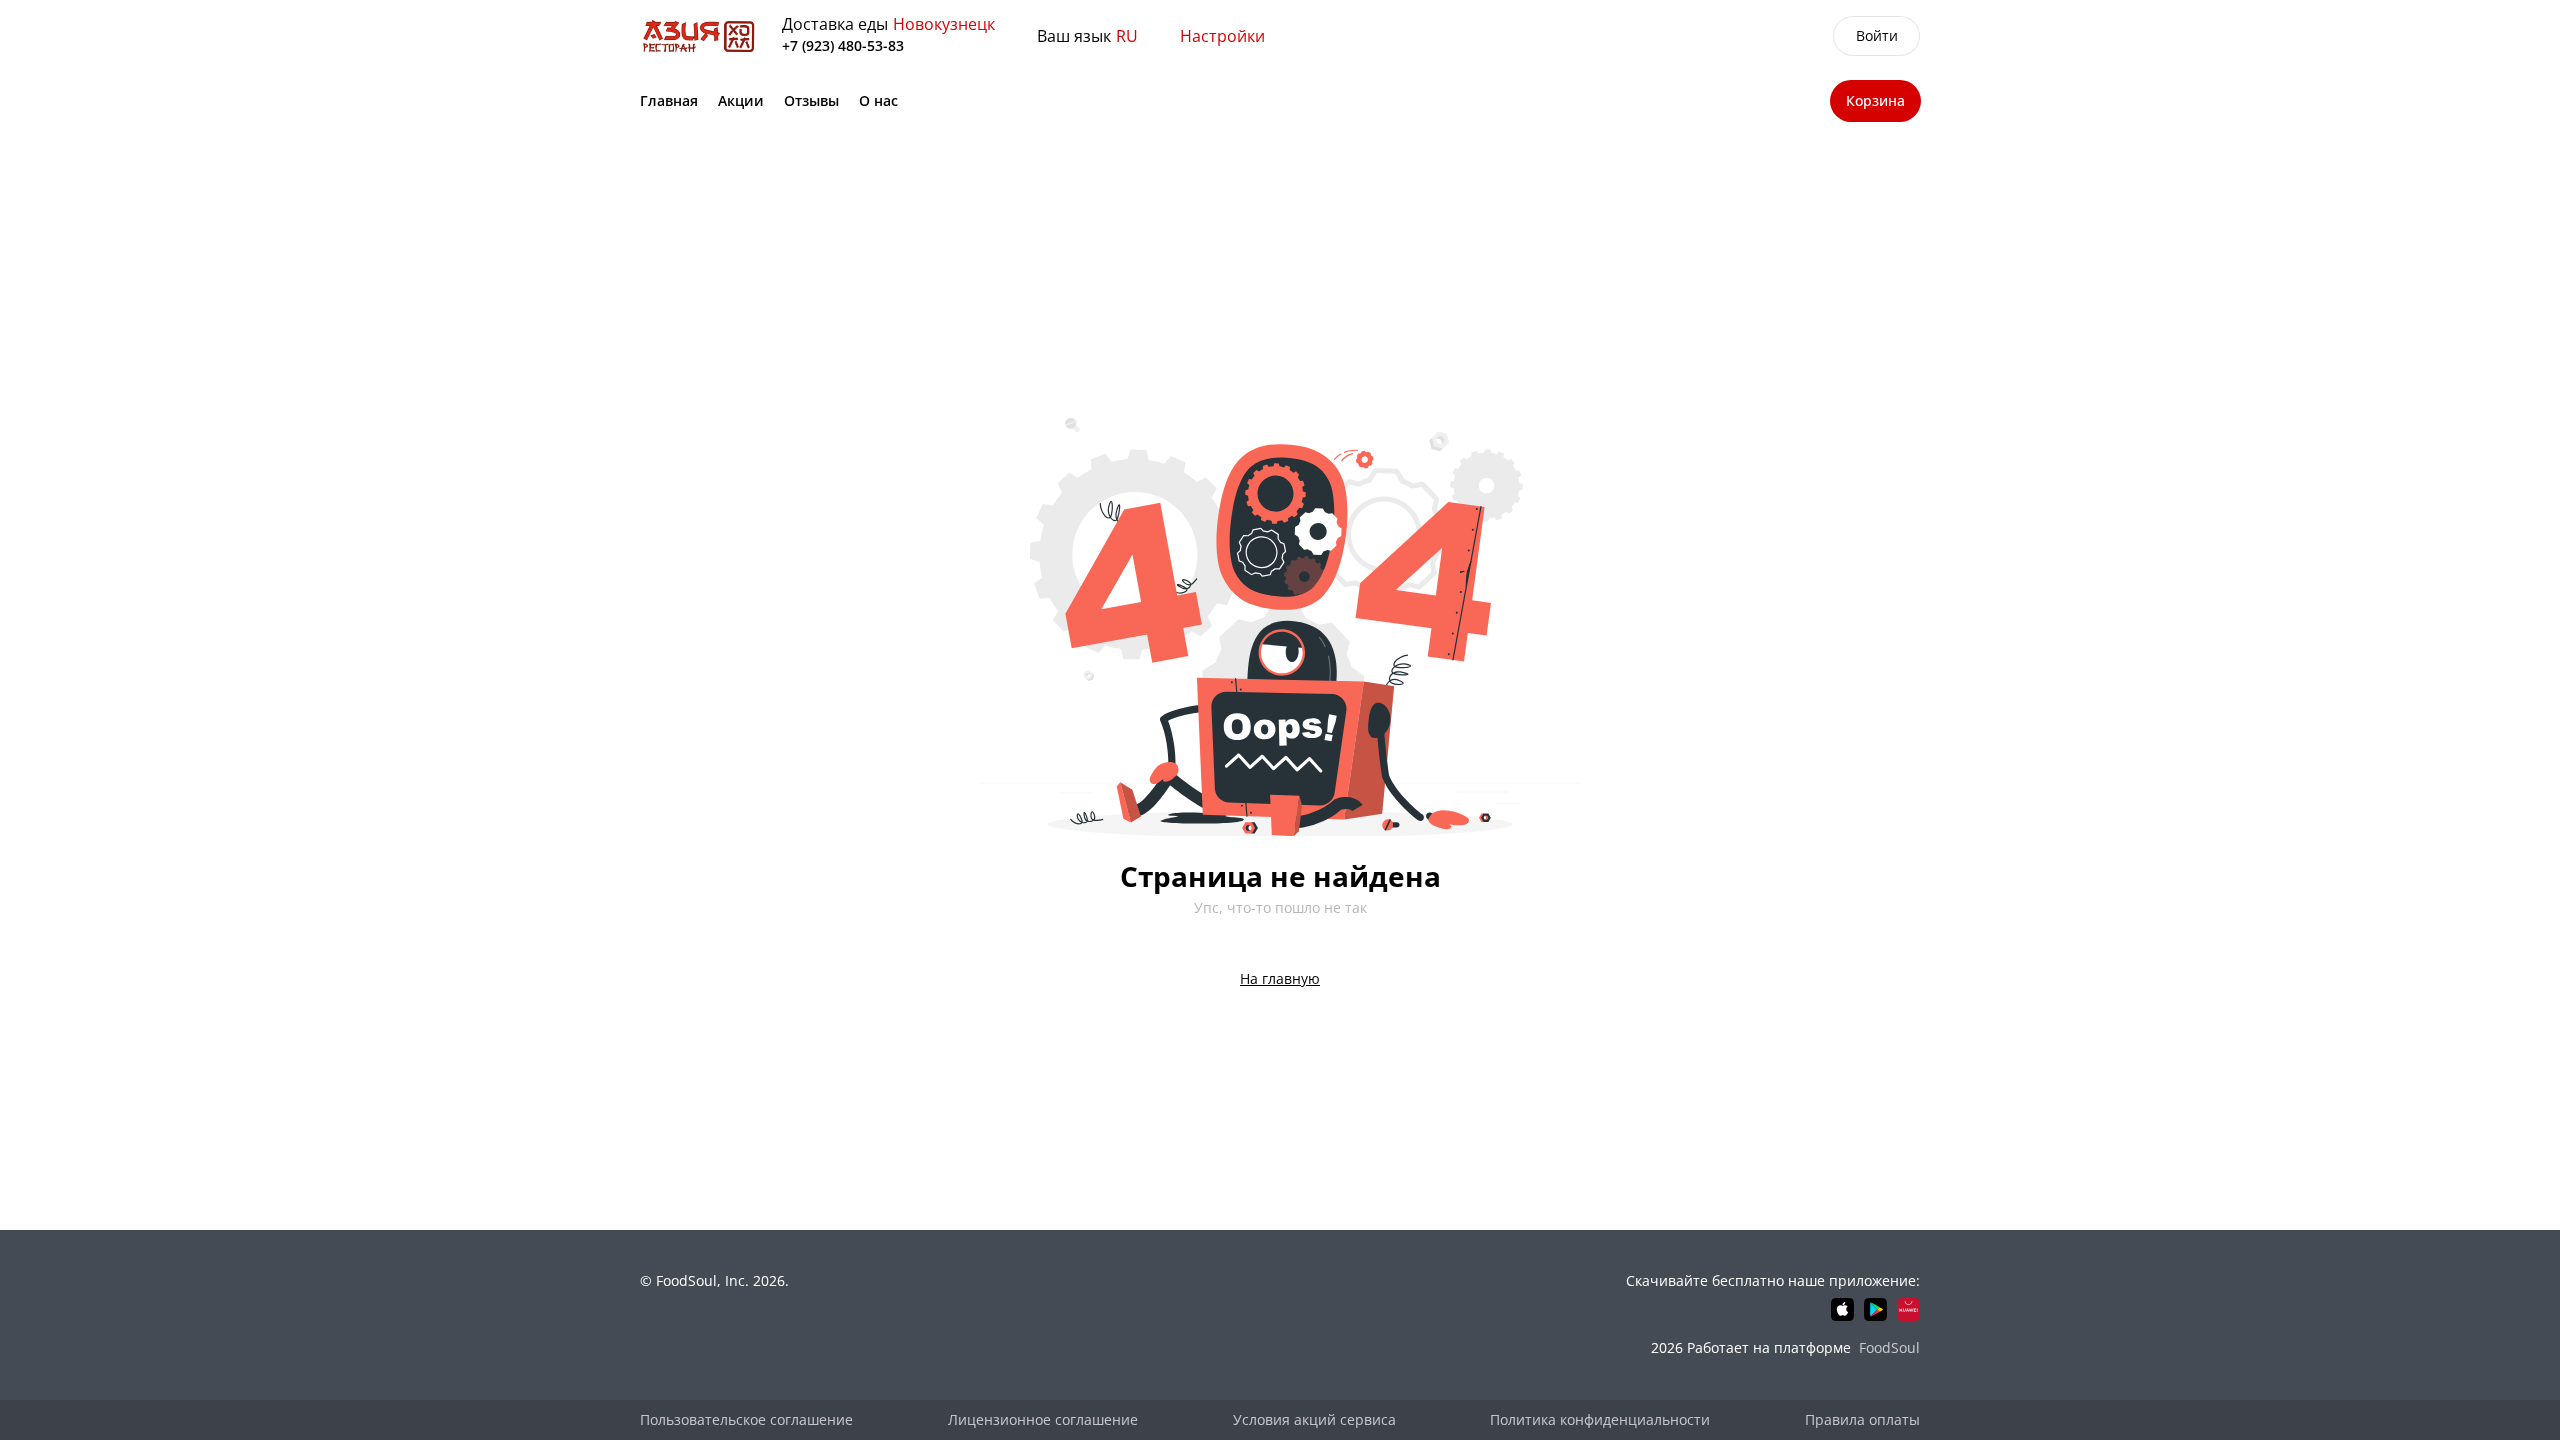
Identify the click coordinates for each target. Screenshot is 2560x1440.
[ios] (1842, 1309)
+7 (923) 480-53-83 (843, 45)
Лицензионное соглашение (1043, 1419)
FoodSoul (1889, 1347)
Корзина (1875, 100)
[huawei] (1908, 1309)
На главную (1280, 978)
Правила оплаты (1862, 1419)
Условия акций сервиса (1314, 1419)
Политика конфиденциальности (1600, 1419)
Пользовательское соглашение (746, 1419)
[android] (1875, 1309)
